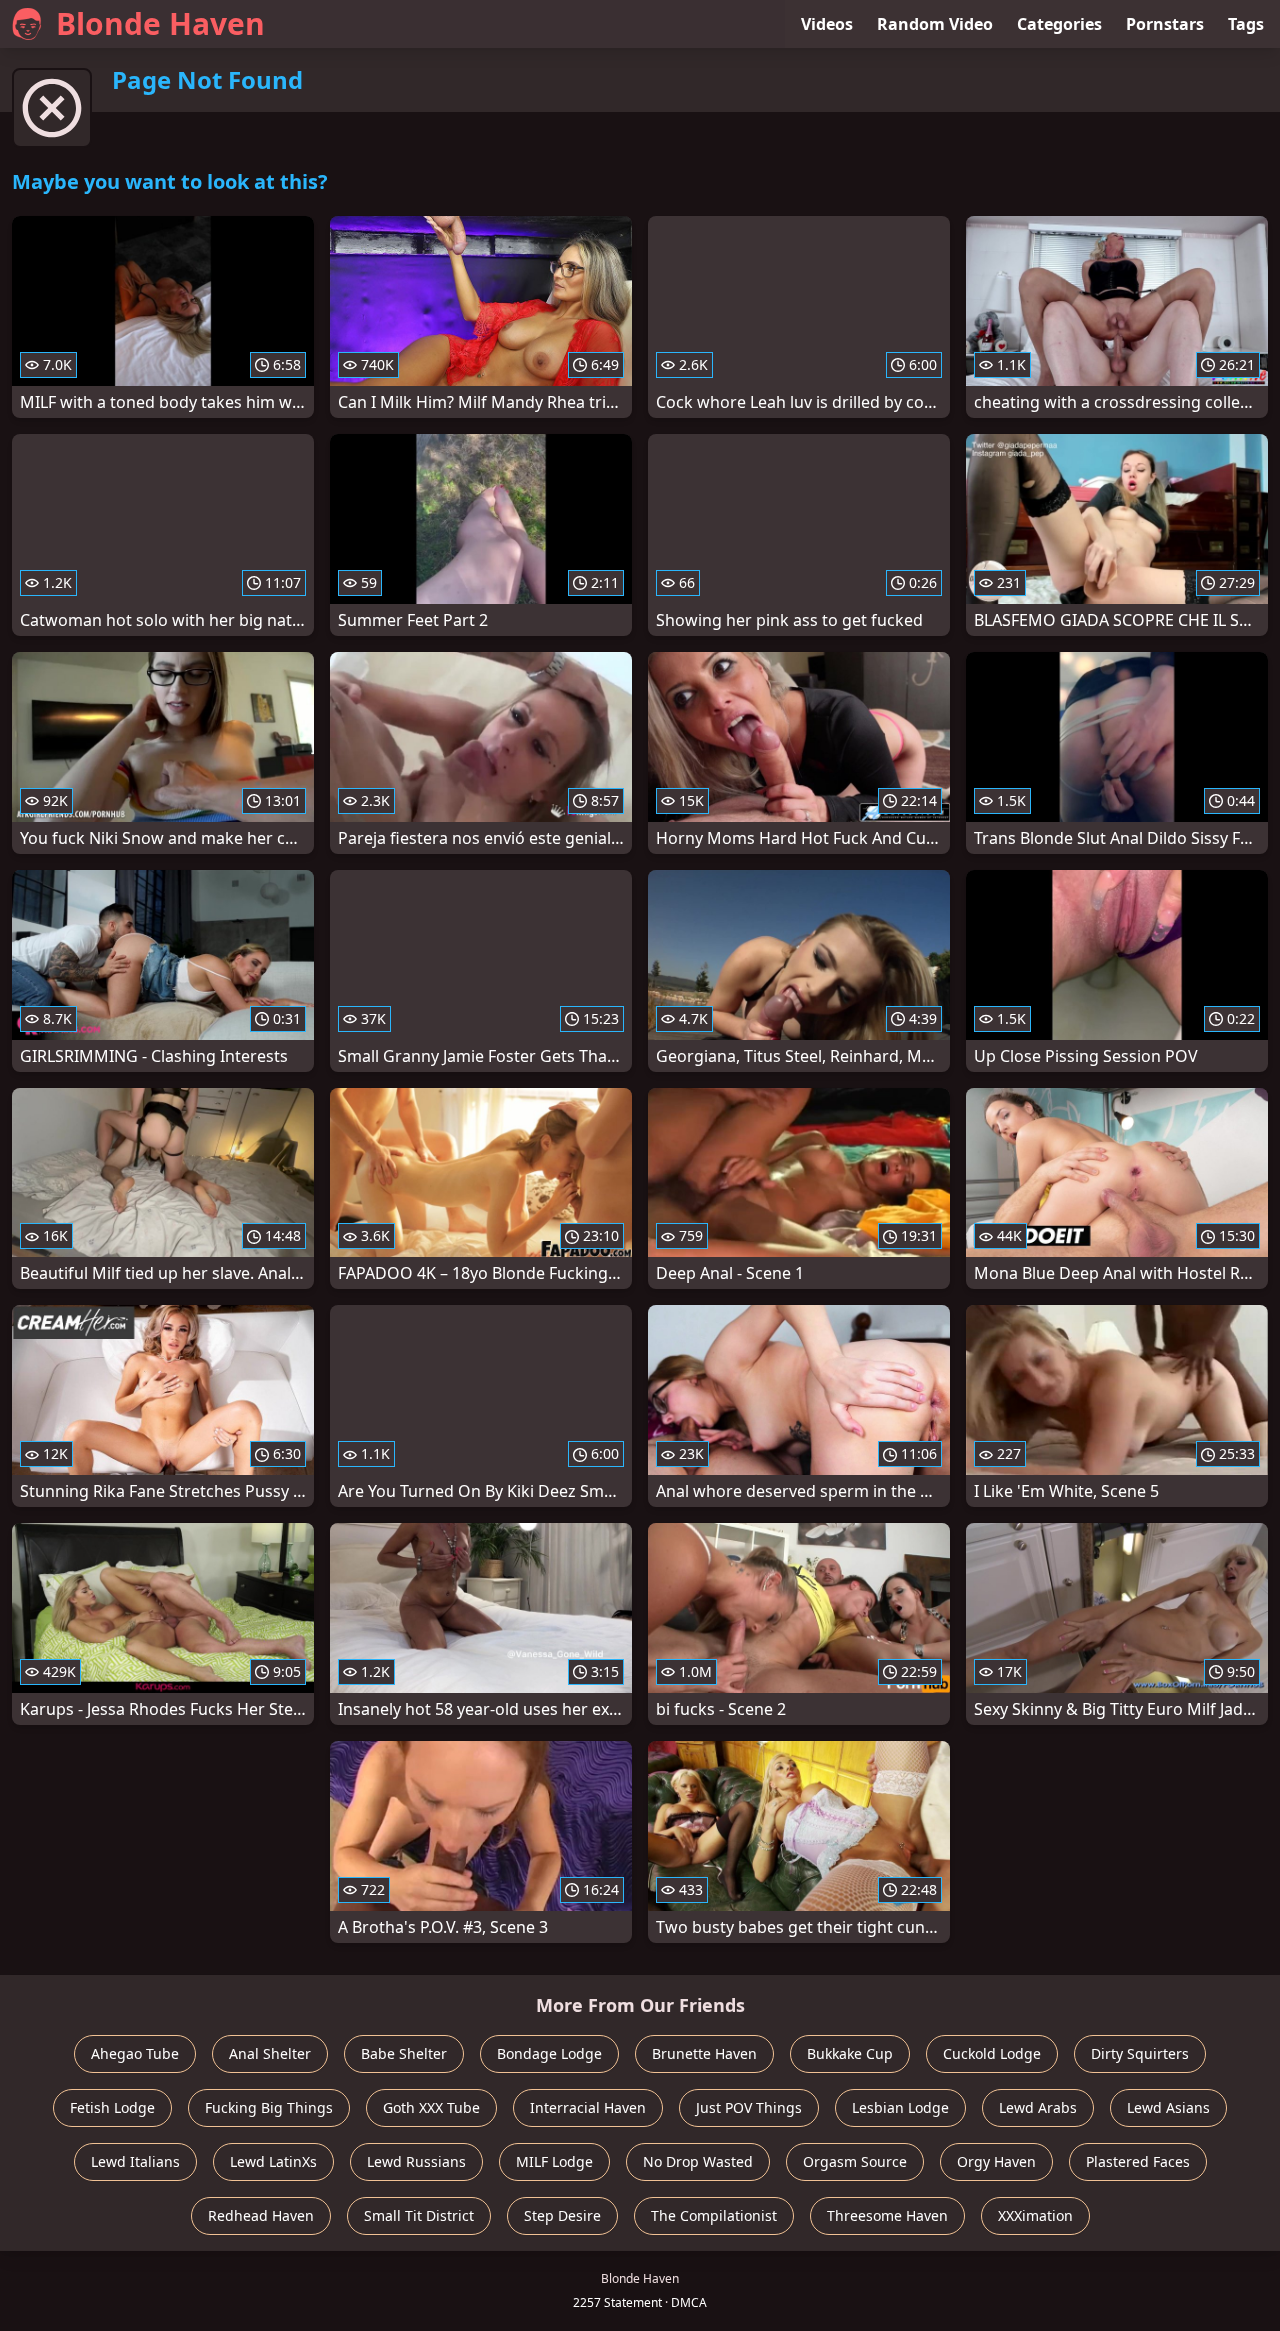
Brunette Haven (704, 2053)
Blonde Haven (160, 23)
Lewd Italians (135, 2161)
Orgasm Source (855, 2161)
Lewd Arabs (1038, 2107)
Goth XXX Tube (431, 2107)
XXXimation (1035, 2215)
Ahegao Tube (135, 2053)
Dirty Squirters (1140, 2053)
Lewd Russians (416, 2161)
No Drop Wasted (698, 2161)
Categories (1059, 24)
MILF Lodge (554, 2161)
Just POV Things (749, 2107)
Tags (1246, 24)
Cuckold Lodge (992, 2053)
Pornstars (1165, 24)
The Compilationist (714, 2215)
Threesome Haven (887, 2215)
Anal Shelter (270, 2053)
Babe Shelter (404, 2053)
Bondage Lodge (549, 2053)
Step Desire (562, 2215)
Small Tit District (419, 2215)
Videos (827, 24)
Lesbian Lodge (900, 2107)
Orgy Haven (996, 2161)
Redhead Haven (261, 2215)
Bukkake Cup (850, 2053)
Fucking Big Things (269, 2107)
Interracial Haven (588, 2107)
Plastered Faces (1138, 2161)
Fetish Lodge (112, 2107)
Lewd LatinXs (273, 2161)
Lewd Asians (1168, 2107)
